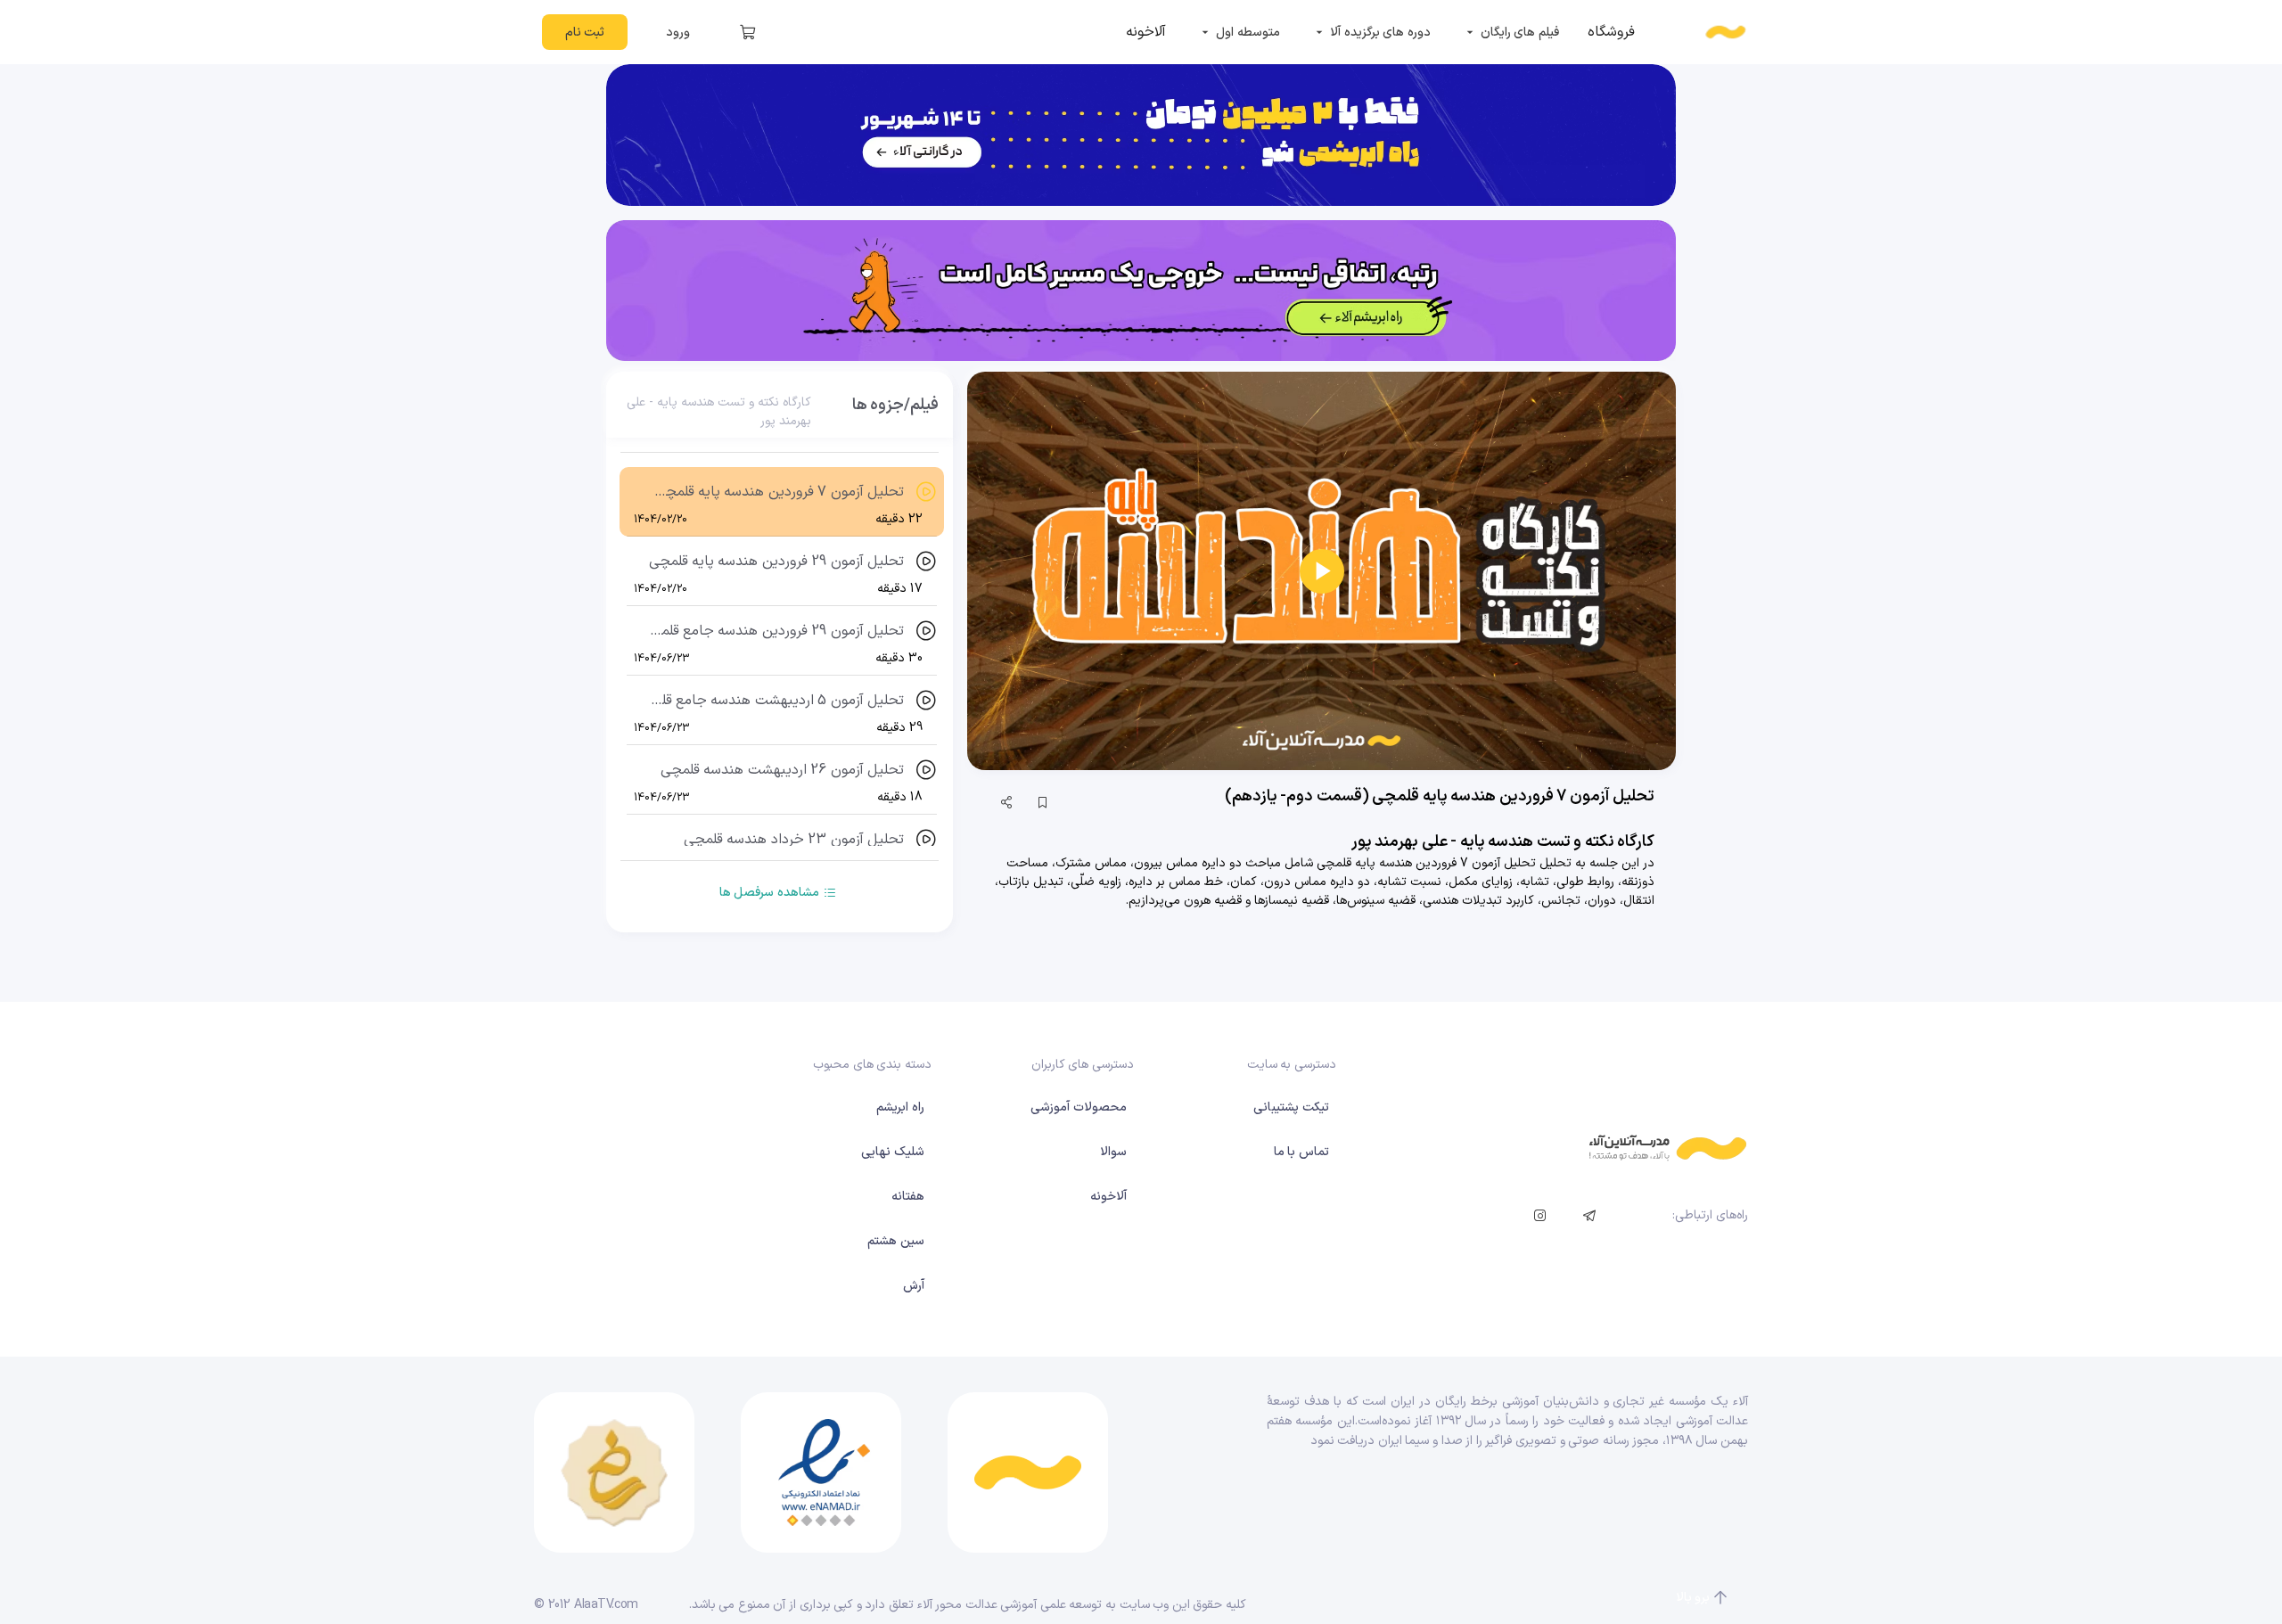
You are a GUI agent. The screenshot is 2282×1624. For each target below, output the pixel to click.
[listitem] (1611, 32)
